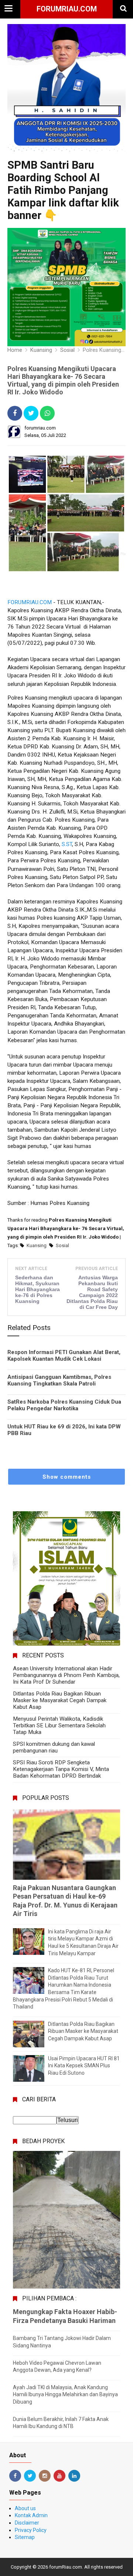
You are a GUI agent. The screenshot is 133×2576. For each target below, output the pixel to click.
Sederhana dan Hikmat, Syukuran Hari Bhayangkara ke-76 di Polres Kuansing (37, 1289)
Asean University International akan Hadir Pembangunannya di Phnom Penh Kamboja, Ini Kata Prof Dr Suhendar (66, 1675)
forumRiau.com (67, 9)
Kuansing (37, 1245)
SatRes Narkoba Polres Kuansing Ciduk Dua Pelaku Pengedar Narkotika (64, 1405)
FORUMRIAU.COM (30, 602)
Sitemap (25, 2537)
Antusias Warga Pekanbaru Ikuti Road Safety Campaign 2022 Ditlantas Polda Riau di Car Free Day (92, 1292)
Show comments (67, 1477)
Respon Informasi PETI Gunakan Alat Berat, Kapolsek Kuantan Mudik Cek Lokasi (64, 1356)
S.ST (67, 844)
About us (25, 2508)
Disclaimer (27, 2523)
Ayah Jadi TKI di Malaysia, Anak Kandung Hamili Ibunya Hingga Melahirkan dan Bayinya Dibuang (65, 2395)
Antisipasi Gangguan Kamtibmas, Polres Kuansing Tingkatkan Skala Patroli (59, 1380)
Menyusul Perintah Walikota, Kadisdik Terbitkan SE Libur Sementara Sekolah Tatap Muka (59, 1725)
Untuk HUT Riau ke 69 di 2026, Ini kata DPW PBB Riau (64, 1430)
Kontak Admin (31, 2515)
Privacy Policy (31, 2530)
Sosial (62, 1245)
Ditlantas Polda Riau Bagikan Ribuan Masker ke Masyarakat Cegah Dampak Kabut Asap (60, 1700)
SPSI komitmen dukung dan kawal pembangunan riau (54, 1747)
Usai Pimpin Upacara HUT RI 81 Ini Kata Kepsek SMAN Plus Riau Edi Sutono (84, 2066)
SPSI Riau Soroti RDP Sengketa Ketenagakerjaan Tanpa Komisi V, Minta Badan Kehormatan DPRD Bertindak (61, 1769)
